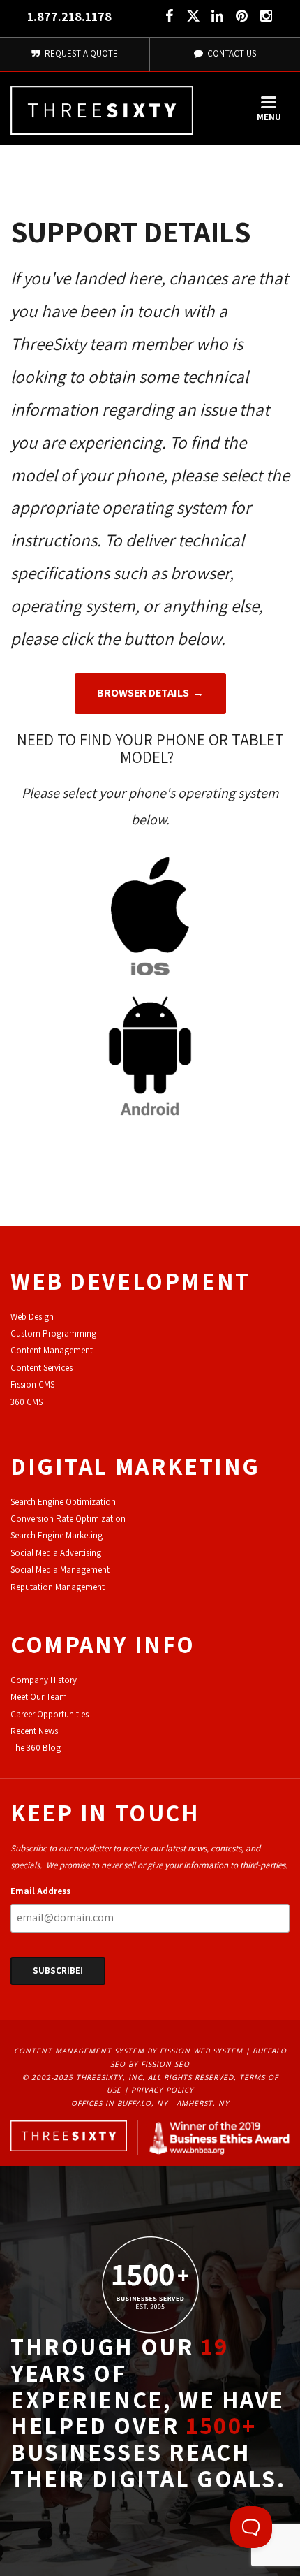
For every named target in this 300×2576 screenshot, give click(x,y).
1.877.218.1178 (69, 16)
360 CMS (27, 1402)
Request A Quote (80, 53)
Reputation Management (58, 1587)
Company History (44, 1680)
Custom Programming (53, 1333)
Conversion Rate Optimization (68, 1519)
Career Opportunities (50, 1714)
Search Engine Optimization (63, 1502)
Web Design (32, 1317)
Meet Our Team (39, 1697)
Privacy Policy (163, 2090)
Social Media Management (60, 1570)
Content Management (52, 1350)
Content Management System (79, 2051)
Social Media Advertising (56, 1553)
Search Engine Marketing (57, 1535)
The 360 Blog (36, 1748)
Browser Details (143, 693)
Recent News (34, 1731)
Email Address (40, 1891)
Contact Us (231, 53)
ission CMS (35, 1384)
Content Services (42, 1368)
